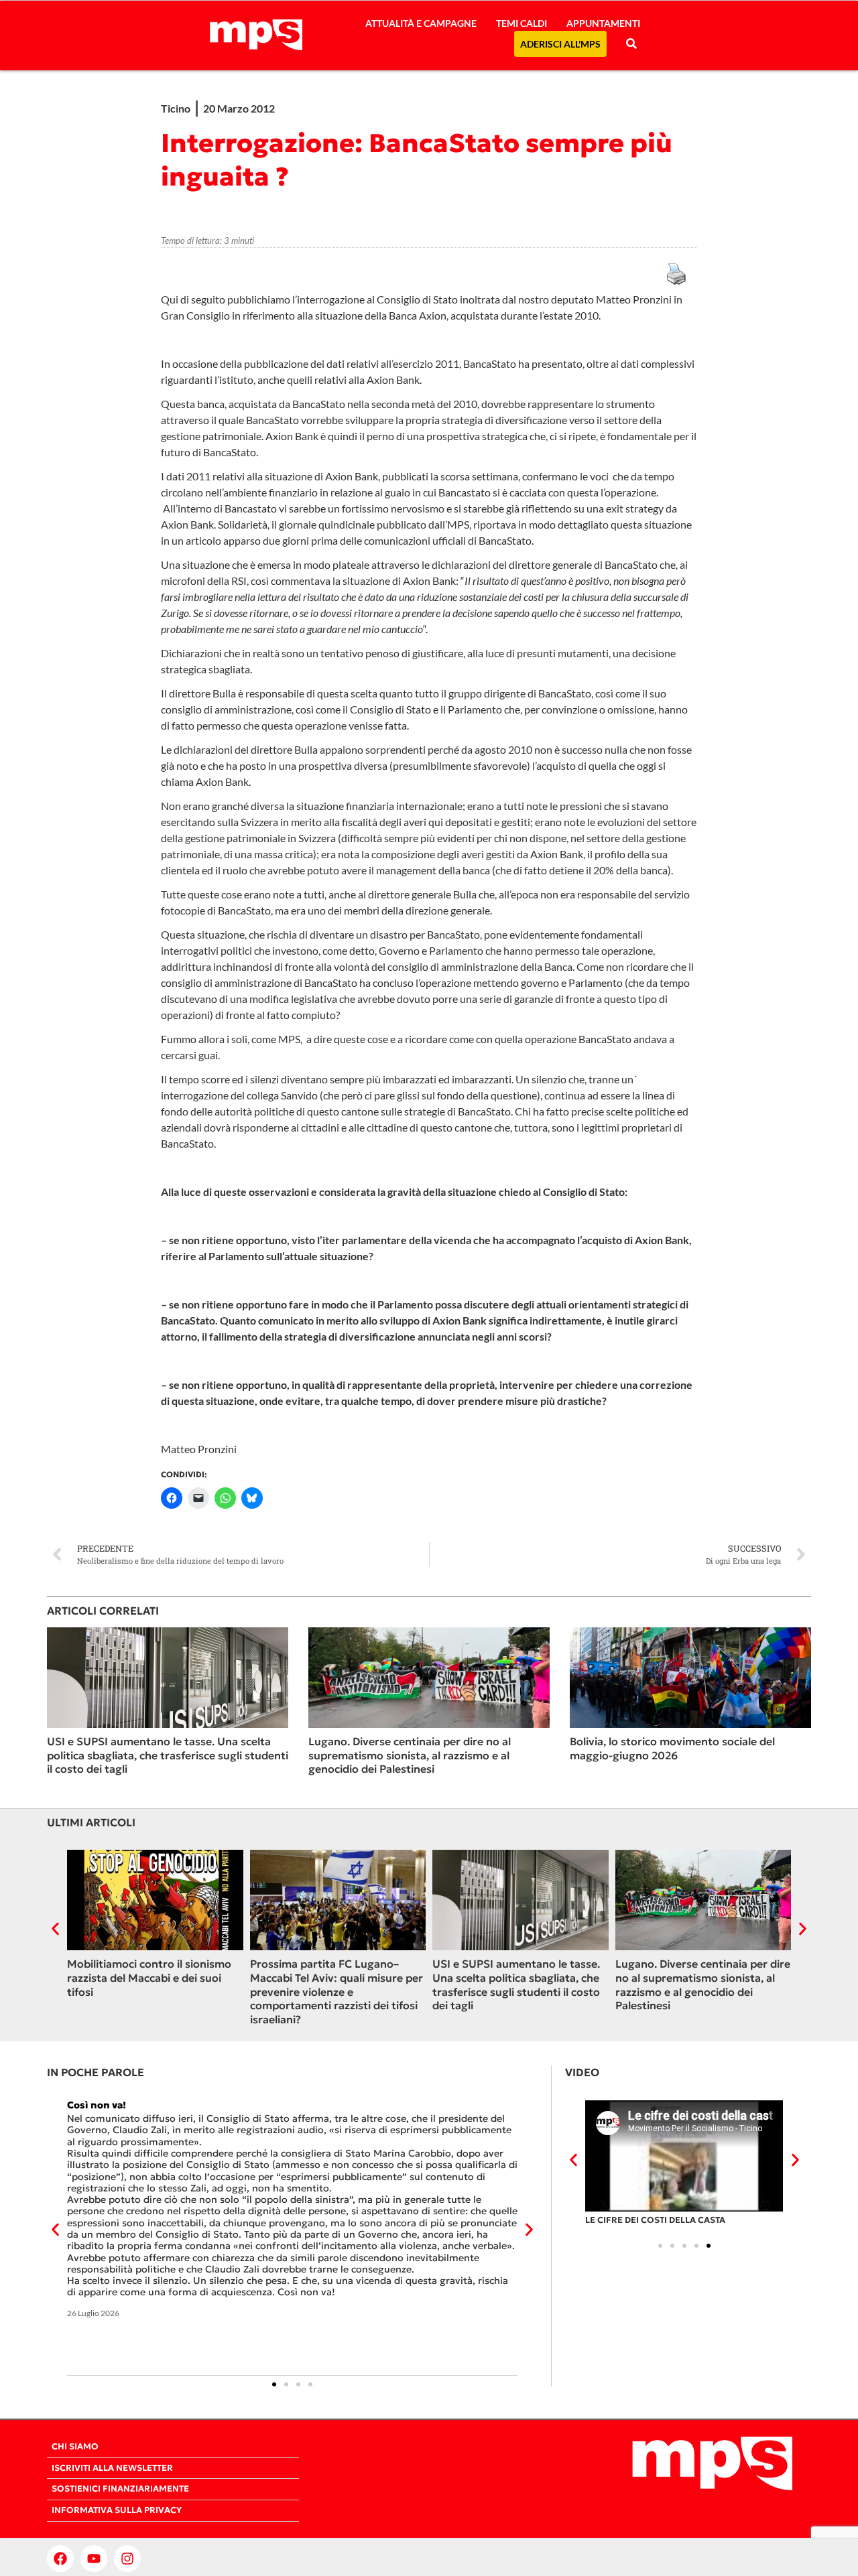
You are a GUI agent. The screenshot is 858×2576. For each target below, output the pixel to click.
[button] (55, 1928)
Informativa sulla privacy (117, 2510)
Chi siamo (75, 2447)
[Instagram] (127, 2559)
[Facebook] (60, 2559)
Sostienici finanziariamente (120, 2489)
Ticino (176, 108)
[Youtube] (94, 2559)
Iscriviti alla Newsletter (112, 2468)
